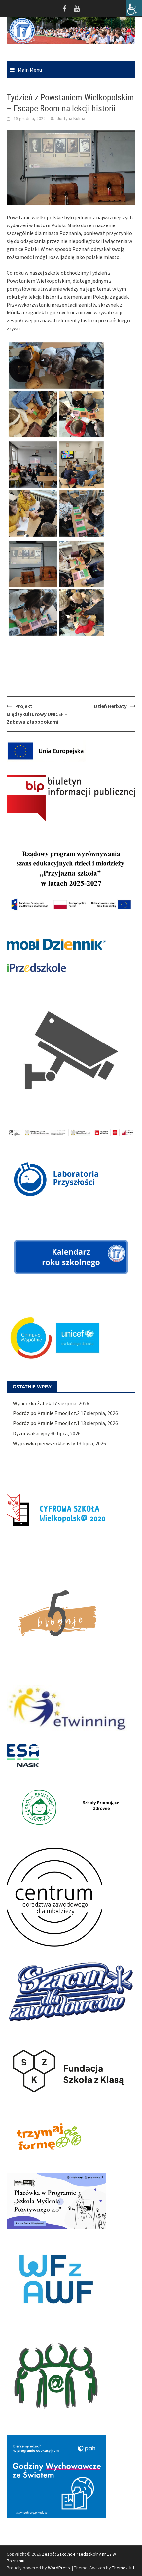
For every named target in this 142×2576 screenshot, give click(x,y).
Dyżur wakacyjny (31, 1433)
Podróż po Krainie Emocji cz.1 (46, 1423)
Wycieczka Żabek (32, 1403)
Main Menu (30, 70)
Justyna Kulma (71, 118)
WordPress (59, 2568)
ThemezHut (123, 2568)
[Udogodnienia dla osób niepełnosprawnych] (134, 8)
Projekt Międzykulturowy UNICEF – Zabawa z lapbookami (37, 714)
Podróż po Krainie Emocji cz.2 (46, 1413)
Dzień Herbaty (110, 706)
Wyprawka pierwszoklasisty (44, 1443)
